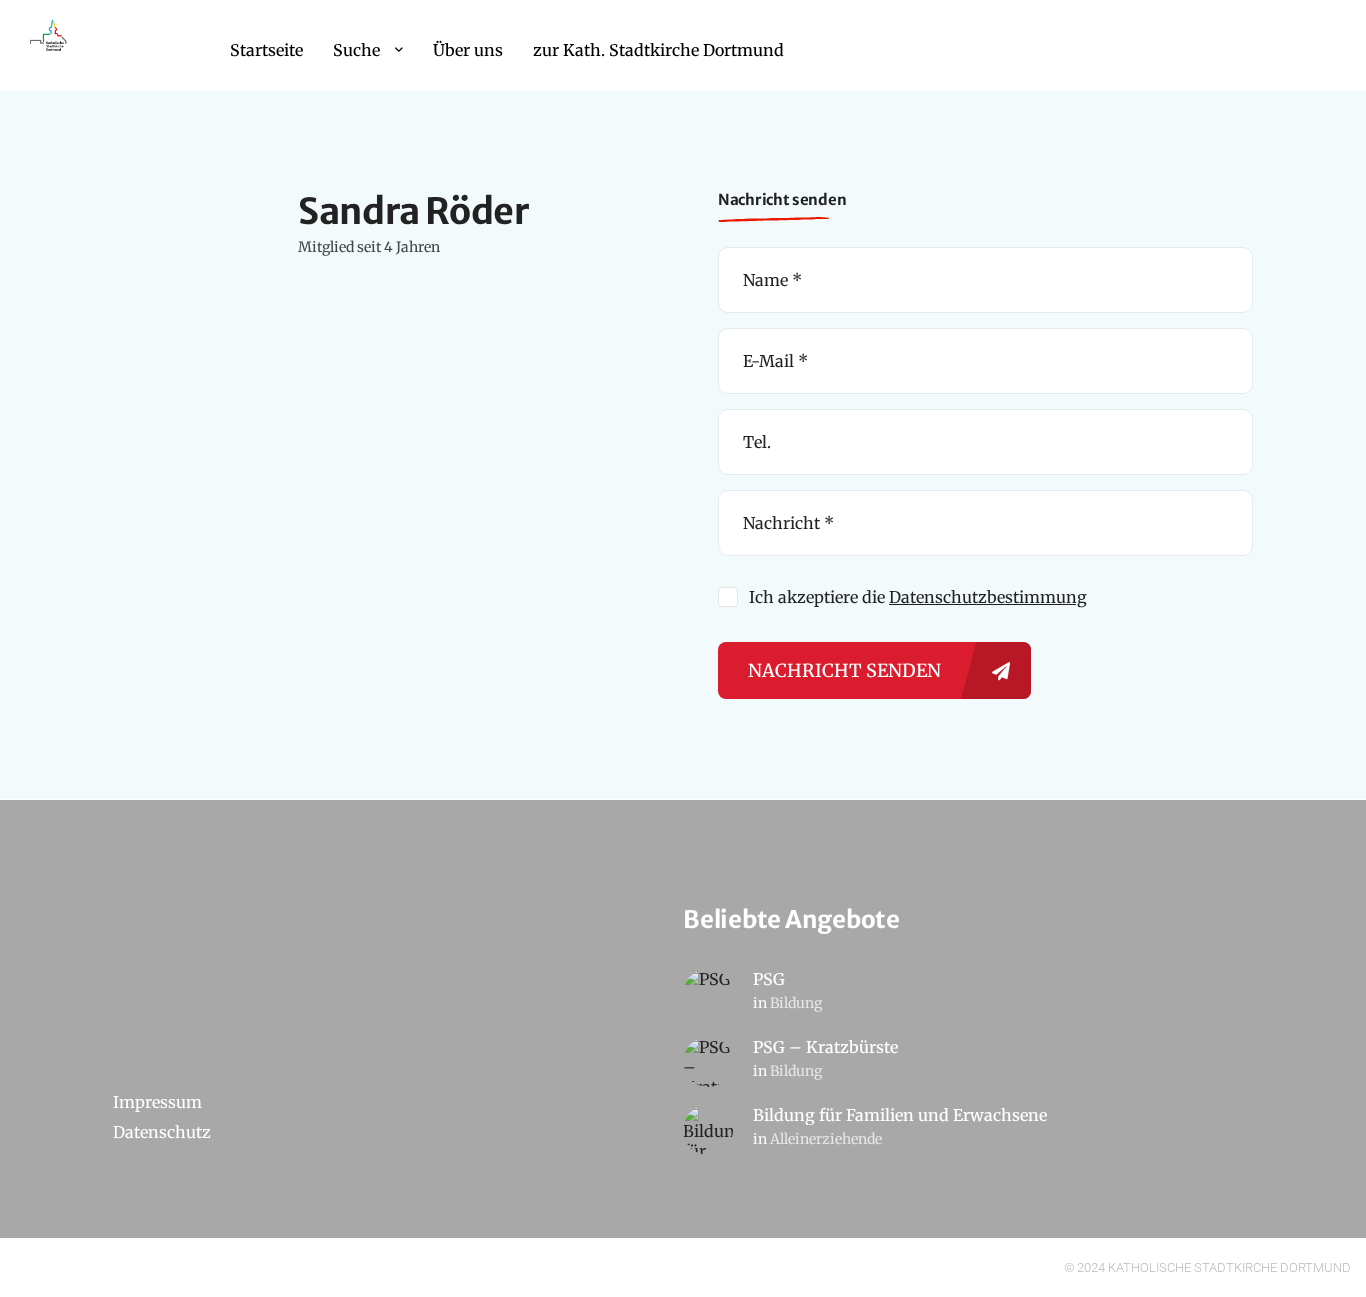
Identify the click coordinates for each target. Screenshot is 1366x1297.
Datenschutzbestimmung (988, 597)
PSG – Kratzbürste (825, 1047)
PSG (769, 979)
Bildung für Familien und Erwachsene (900, 1115)
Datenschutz (162, 1132)
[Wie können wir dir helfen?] (49, 45)
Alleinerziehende (826, 1139)
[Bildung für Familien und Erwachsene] (708, 1130)
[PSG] (708, 994)
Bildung (796, 1003)
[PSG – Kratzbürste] (708, 1062)
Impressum (157, 1102)
